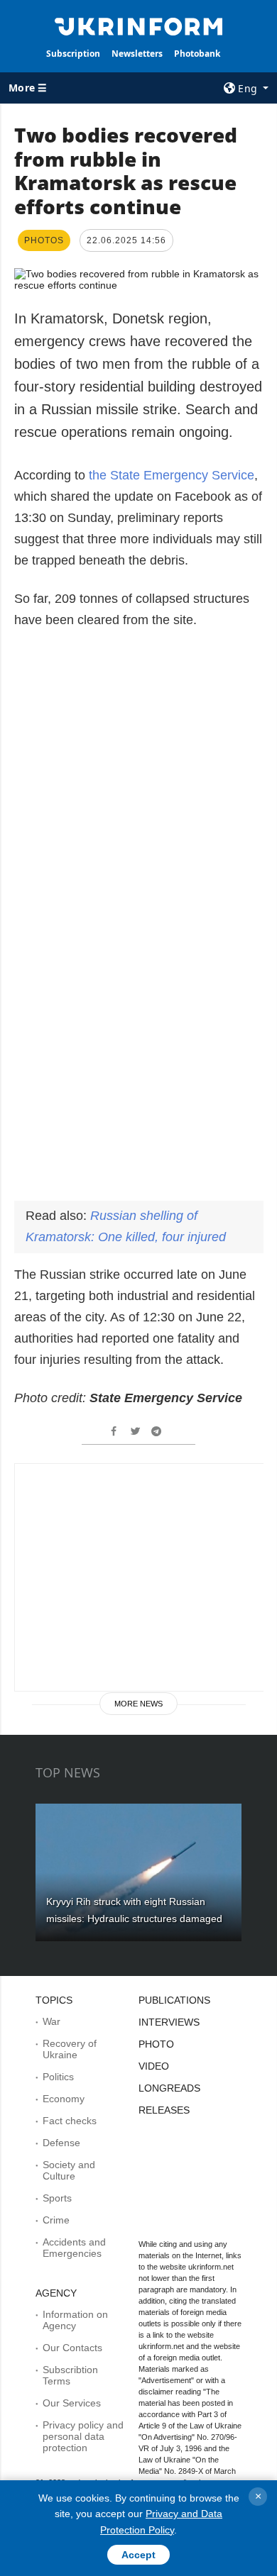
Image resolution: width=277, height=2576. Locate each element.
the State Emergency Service (172, 475)
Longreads (169, 2088)
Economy (64, 2099)
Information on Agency (75, 2320)
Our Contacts (72, 2348)
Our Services (72, 2403)
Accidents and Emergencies (74, 2248)
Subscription (73, 54)
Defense (61, 2143)
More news (138, 1704)
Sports (57, 2198)
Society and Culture (69, 2170)
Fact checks (70, 2121)
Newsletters (137, 54)
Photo (156, 2044)
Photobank (197, 54)
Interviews (169, 2022)
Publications (174, 2000)
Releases (164, 2110)
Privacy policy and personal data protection (83, 2436)
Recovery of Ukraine (70, 2049)
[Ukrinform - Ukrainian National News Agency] (138, 26)
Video (154, 2066)
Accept (138, 2555)
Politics (58, 2077)
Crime (56, 2220)
